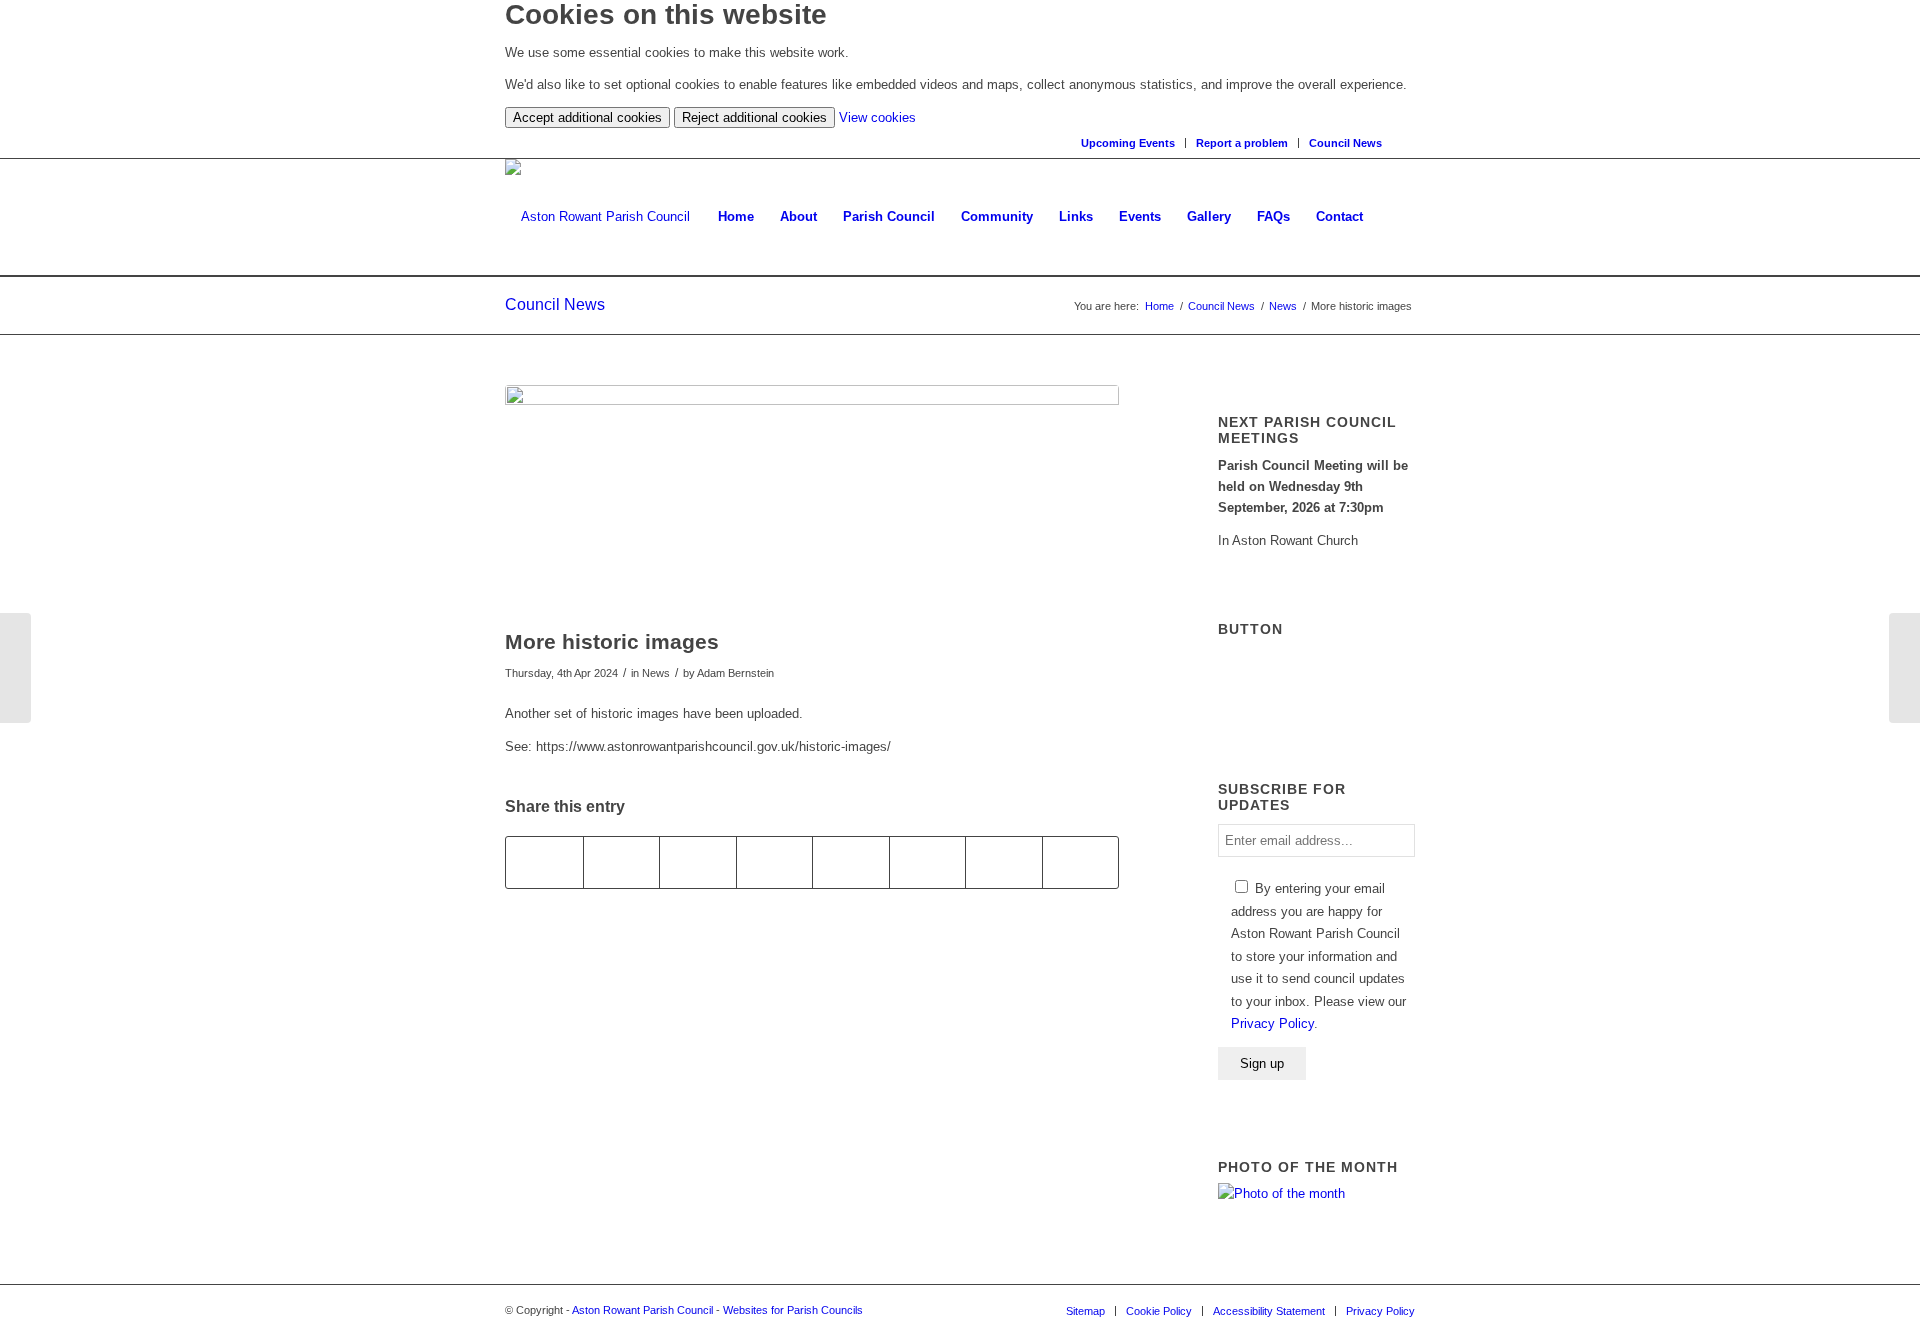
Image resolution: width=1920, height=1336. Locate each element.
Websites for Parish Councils (793, 1310)
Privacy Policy (1272, 1023)
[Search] (1408, 142)
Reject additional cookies (754, 117)
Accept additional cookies (587, 117)
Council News (1345, 143)
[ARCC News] (1904, 668)
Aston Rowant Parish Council (642, 1310)
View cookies (877, 117)
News (1283, 306)
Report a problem (1242, 143)
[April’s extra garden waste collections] (15, 668)
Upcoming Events (1128, 143)
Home (1159, 306)
